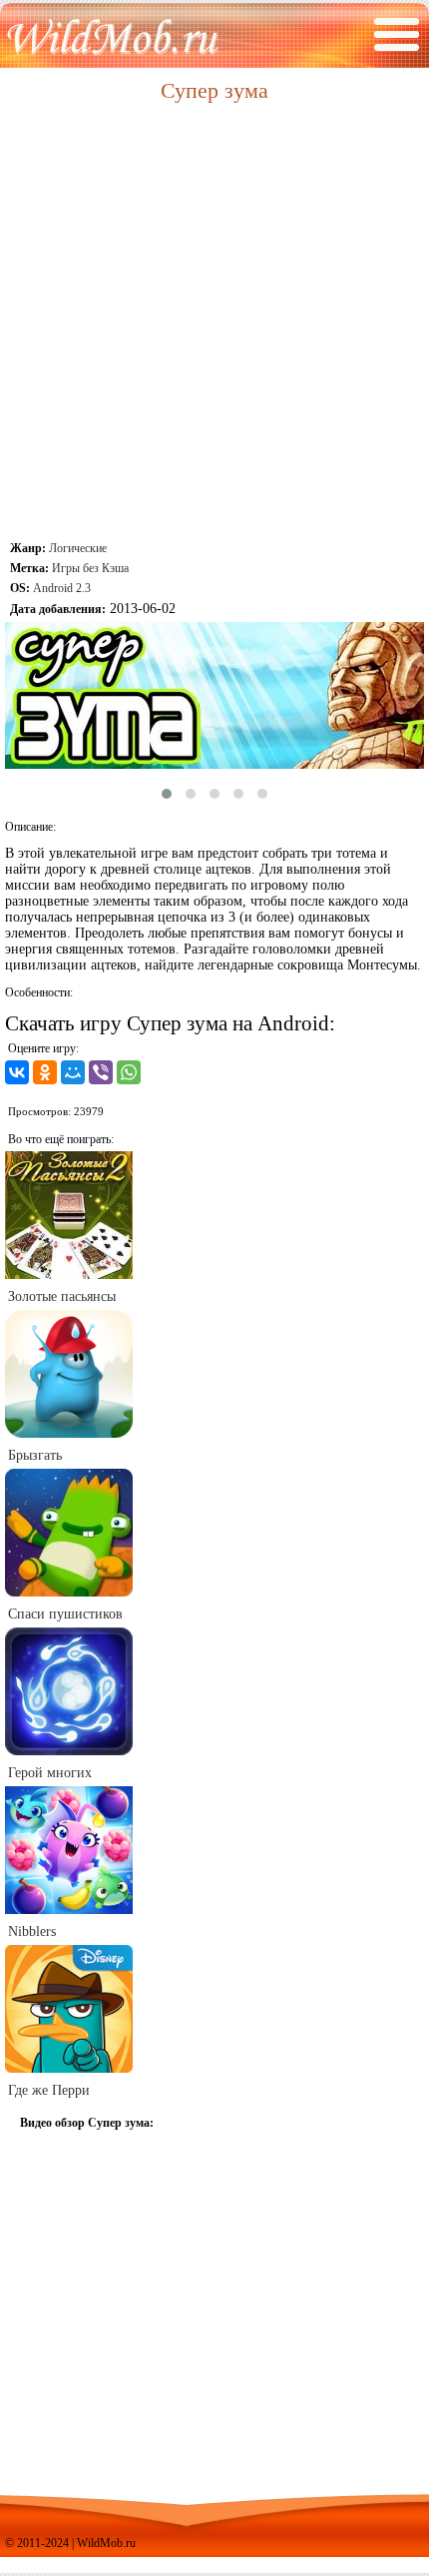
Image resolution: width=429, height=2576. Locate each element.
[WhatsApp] (129, 1072)
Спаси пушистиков (65, 1614)
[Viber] (101, 1072)
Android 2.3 (62, 588)
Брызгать (35, 1455)
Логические (78, 548)
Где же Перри (49, 2090)
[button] (167, 794)
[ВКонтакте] (17, 1072)
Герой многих (50, 1773)
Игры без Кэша (90, 568)
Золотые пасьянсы (62, 1296)
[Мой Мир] (73, 1072)
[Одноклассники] (45, 1072)
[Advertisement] (214, 323)
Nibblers (32, 1932)
